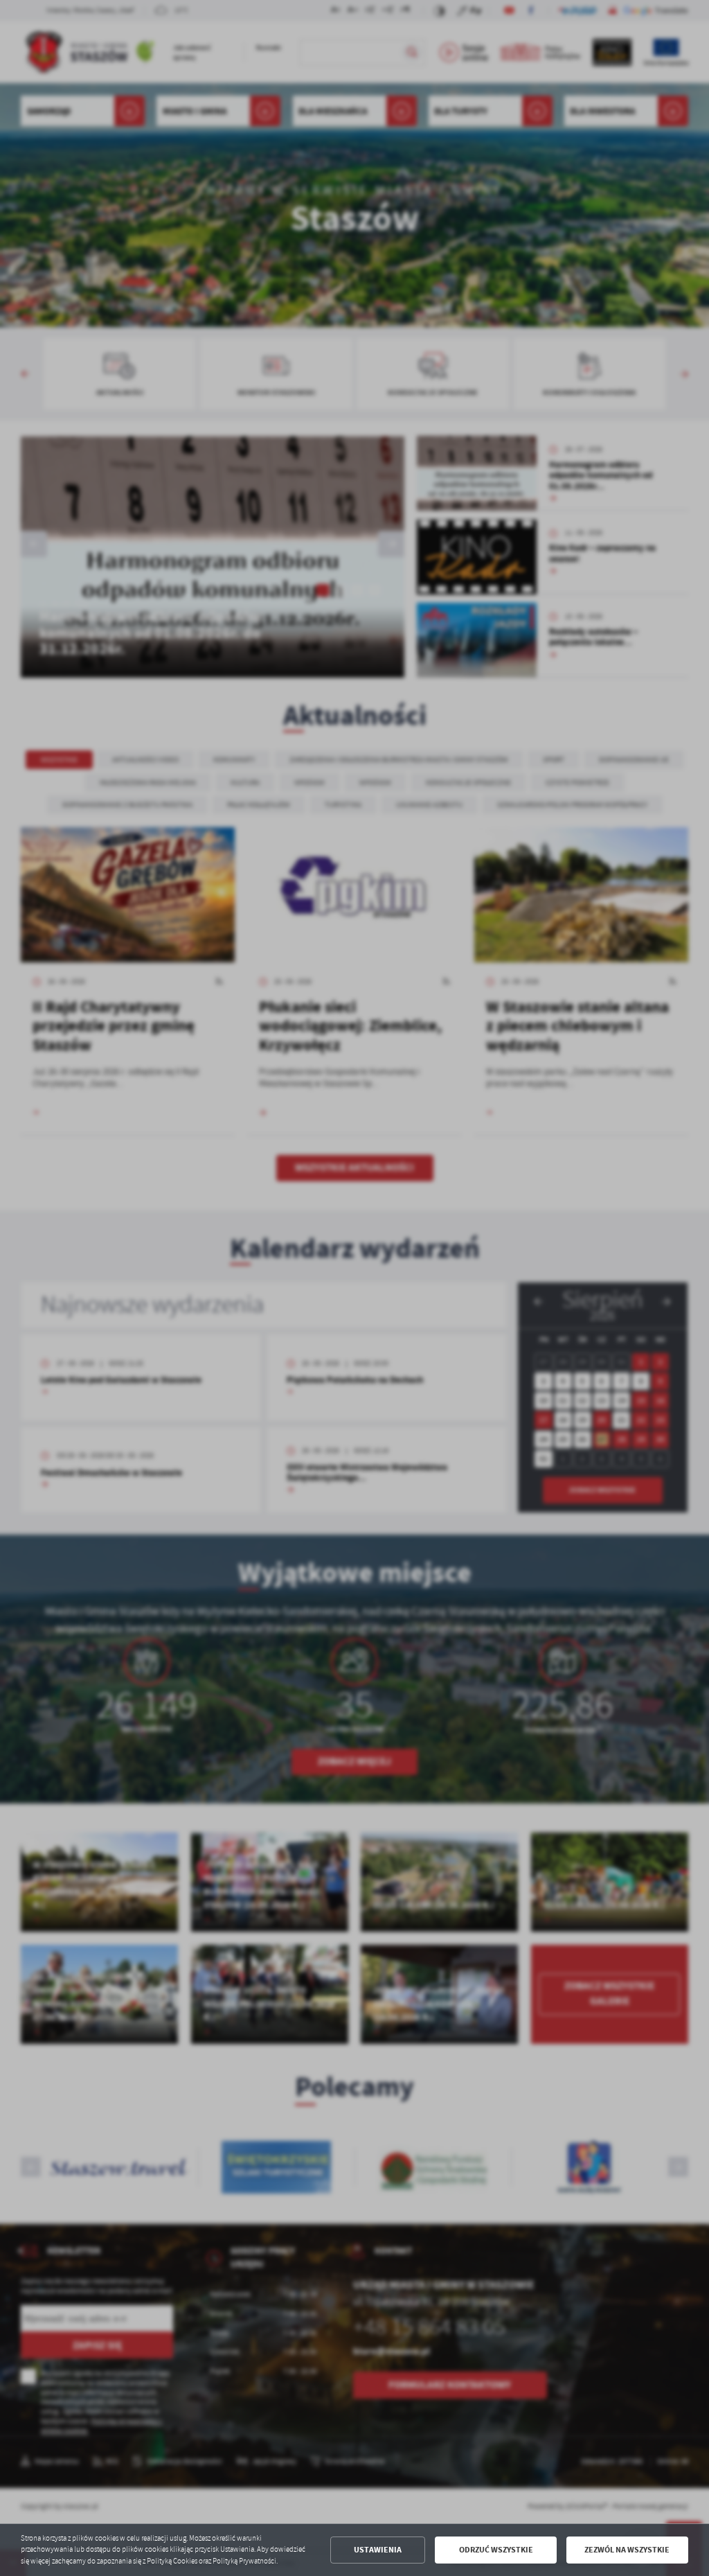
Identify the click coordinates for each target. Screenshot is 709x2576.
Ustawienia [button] (378, 2550)
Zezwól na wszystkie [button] (627, 2550)
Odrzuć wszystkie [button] (496, 2550)
